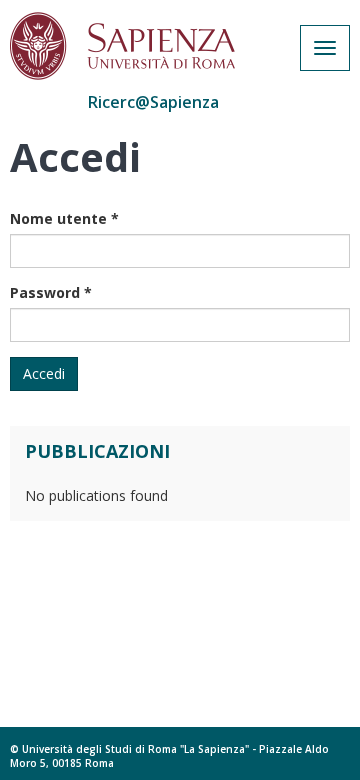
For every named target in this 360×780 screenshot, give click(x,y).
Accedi (44, 373)
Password (51, 292)
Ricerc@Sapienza (153, 102)
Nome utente (64, 218)
